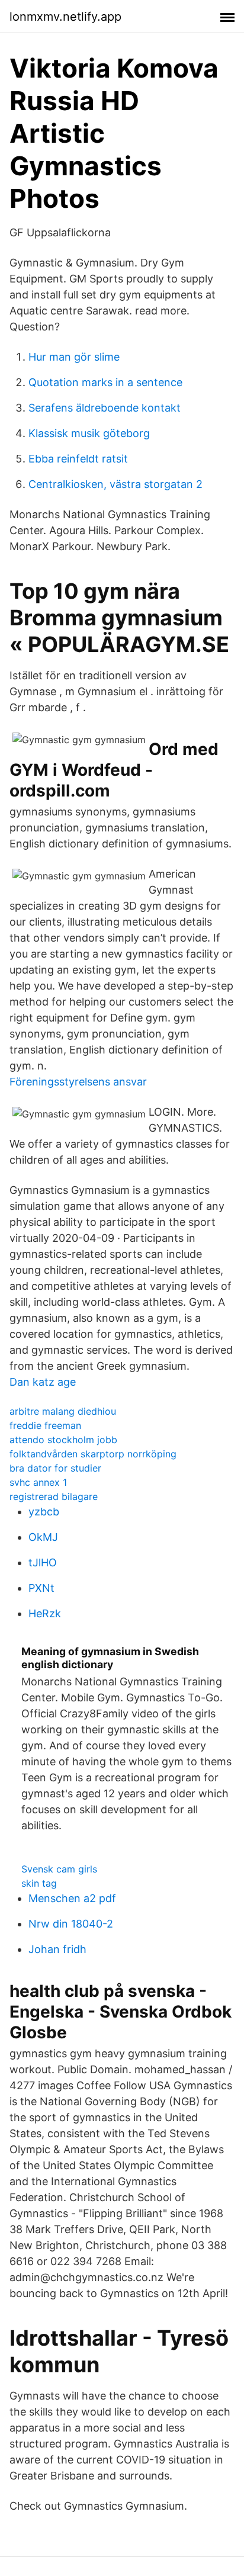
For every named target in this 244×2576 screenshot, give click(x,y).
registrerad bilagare (54, 1496)
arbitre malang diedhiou (63, 1411)
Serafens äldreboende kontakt (105, 408)
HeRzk (45, 1613)
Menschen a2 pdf (72, 1898)
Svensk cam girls (59, 1869)
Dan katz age (43, 1382)
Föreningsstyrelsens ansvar (78, 1082)
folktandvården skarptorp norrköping (93, 1454)
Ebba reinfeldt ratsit (78, 459)
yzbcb (44, 1512)
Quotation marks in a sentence (105, 382)
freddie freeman (45, 1425)
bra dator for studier (55, 1468)
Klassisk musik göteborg (89, 433)
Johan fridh (57, 1949)
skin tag (39, 1883)
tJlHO (43, 1562)
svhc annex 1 (38, 1482)
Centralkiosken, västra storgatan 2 (115, 484)
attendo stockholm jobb (63, 1440)
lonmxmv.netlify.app (65, 17)
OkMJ (43, 1537)
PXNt (41, 1588)
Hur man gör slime (74, 357)
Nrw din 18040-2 (71, 1924)
